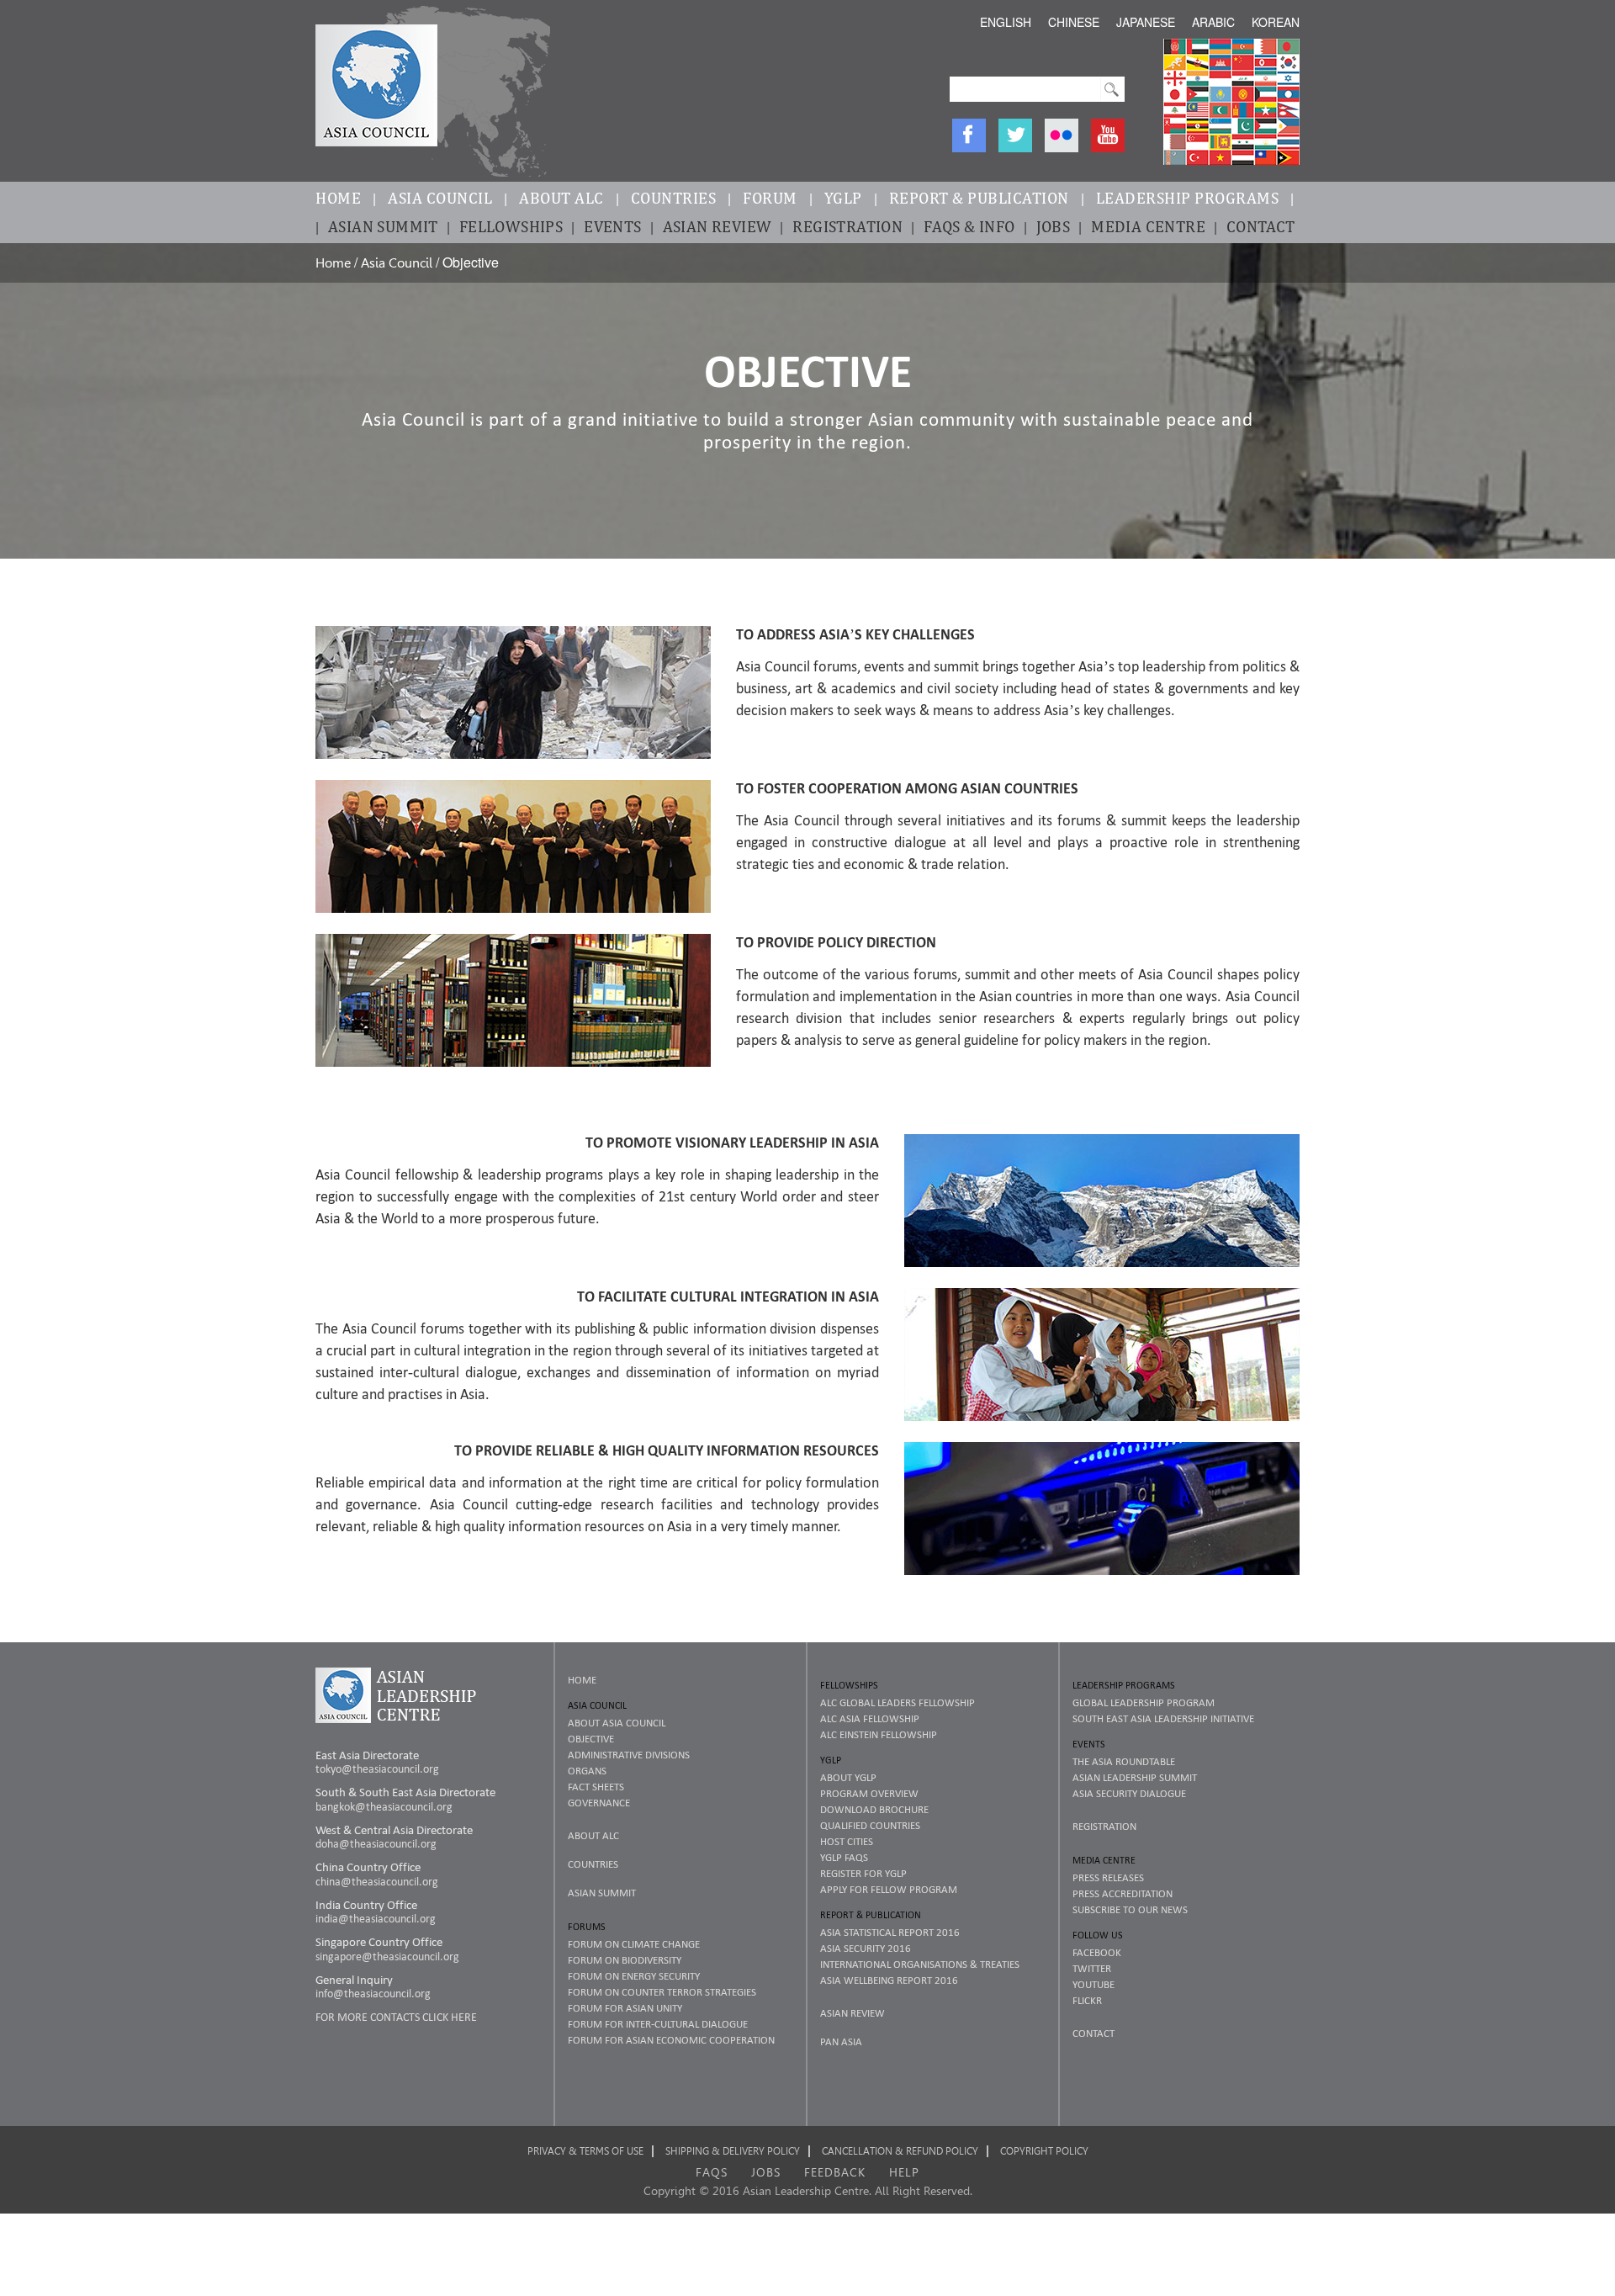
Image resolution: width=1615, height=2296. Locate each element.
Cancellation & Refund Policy (900, 2151)
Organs (587, 1771)
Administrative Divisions (629, 1755)
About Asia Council (617, 1723)
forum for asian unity (625, 2008)
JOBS (1054, 226)
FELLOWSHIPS (511, 226)
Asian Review (853, 2013)
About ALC (593, 1835)
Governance (599, 1803)
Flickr (1087, 2000)
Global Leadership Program (1144, 1702)
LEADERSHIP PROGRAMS (1188, 198)
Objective (591, 1739)
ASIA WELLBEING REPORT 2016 (889, 1980)
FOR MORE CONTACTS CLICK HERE (396, 2017)
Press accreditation (1123, 1893)
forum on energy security (634, 1976)
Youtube (1093, 1984)
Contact (1093, 2033)
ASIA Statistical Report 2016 (890, 1932)
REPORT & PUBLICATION (979, 198)
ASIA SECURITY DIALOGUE (1129, 1793)
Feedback (835, 2172)
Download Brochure (874, 1809)
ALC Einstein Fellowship (879, 1734)
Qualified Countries (870, 1825)
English (1006, 22)
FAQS (712, 2172)
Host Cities (847, 1841)
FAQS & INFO (969, 226)
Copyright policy (1044, 2151)
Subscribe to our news (1130, 1909)
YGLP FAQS (844, 1857)
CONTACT (1261, 226)
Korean (1276, 22)
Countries (593, 1864)
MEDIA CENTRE (1148, 226)
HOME (338, 198)
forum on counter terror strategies (662, 1992)
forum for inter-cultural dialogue (658, 2024)
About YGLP (848, 1777)
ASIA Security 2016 (866, 1948)
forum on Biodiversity (625, 1960)
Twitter (1092, 1968)
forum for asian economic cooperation (671, 2040)
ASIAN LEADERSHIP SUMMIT (1135, 1777)
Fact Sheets (596, 1787)
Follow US (1098, 1935)
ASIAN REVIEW (717, 226)
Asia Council (397, 263)
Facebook (1097, 1952)
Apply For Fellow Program (889, 1889)
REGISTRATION (847, 226)
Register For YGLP (863, 1873)
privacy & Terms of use (585, 2151)
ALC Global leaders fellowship (898, 1702)
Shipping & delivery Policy (733, 2151)
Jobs (766, 2172)
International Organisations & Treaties (920, 1964)
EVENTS (612, 226)
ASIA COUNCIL (440, 198)
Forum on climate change (634, 1944)
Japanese (1146, 22)
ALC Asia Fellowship (870, 1718)
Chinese (1074, 22)
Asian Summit (602, 1893)
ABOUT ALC (561, 198)
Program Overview (869, 1793)
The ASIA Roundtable (1124, 1761)
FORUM (770, 198)
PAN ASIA (841, 2041)
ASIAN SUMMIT (383, 226)
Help (904, 2172)
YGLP (843, 198)
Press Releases (1108, 1877)
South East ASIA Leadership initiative (1163, 1718)
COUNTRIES (674, 198)
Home (333, 263)
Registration (1104, 1826)
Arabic (1213, 22)
